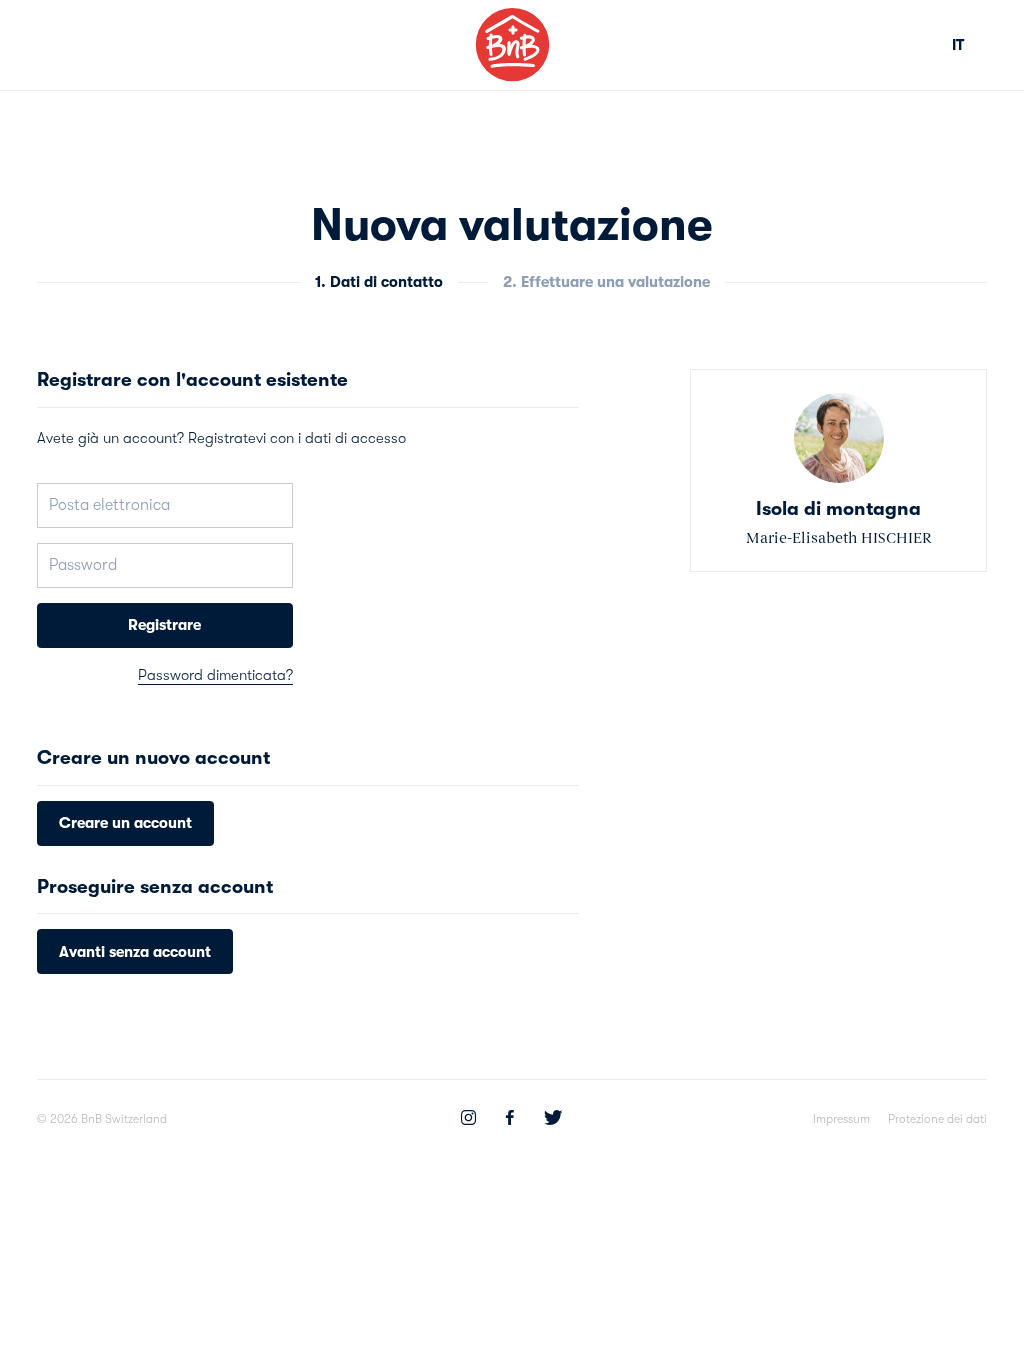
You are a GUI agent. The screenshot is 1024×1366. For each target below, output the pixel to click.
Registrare (164, 625)
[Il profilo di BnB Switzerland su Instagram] (468, 1120)
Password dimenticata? (215, 675)
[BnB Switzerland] (512, 44)
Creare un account (125, 823)
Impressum (841, 1119)
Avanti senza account (135, 952)
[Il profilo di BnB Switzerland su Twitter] (553, 1120)
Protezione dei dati (937, 1119)
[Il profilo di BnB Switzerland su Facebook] (510, 1120)
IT (958, 45)
